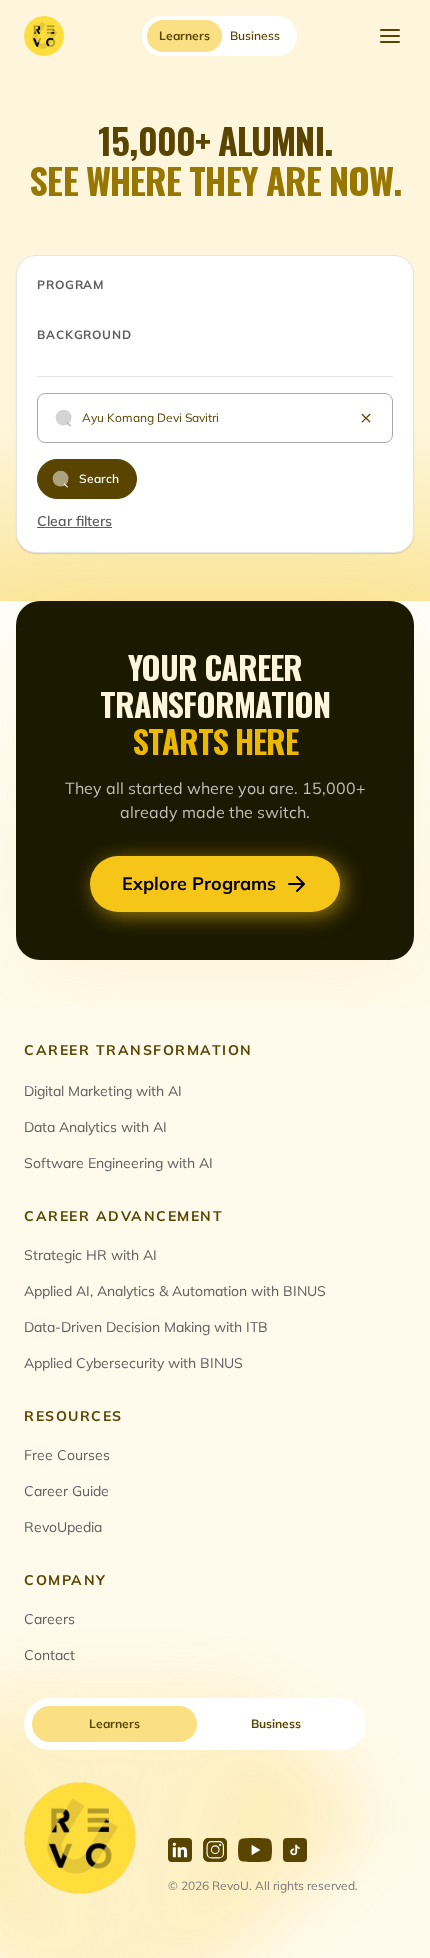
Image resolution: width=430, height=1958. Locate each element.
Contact (49, 1655)
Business (276, 1723)
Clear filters (74, 521)
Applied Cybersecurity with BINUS (133, 1363)
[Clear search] (366, 418)
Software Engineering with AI (118, 1163)
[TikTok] (295, 1850)
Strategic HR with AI (90, 1255)
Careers (49, 1619)
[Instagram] (215, 1850)
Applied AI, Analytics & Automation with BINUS (175, 1291)
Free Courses (67, 1455)
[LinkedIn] (180, 1850)
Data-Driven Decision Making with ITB (146, 1327)
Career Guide (66, 1491)
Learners (114, 1723)
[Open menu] (390, 36)
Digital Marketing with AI (103, 1091)
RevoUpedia (63, 1527)
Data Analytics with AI (95, 1127)
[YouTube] (255, 1850)
